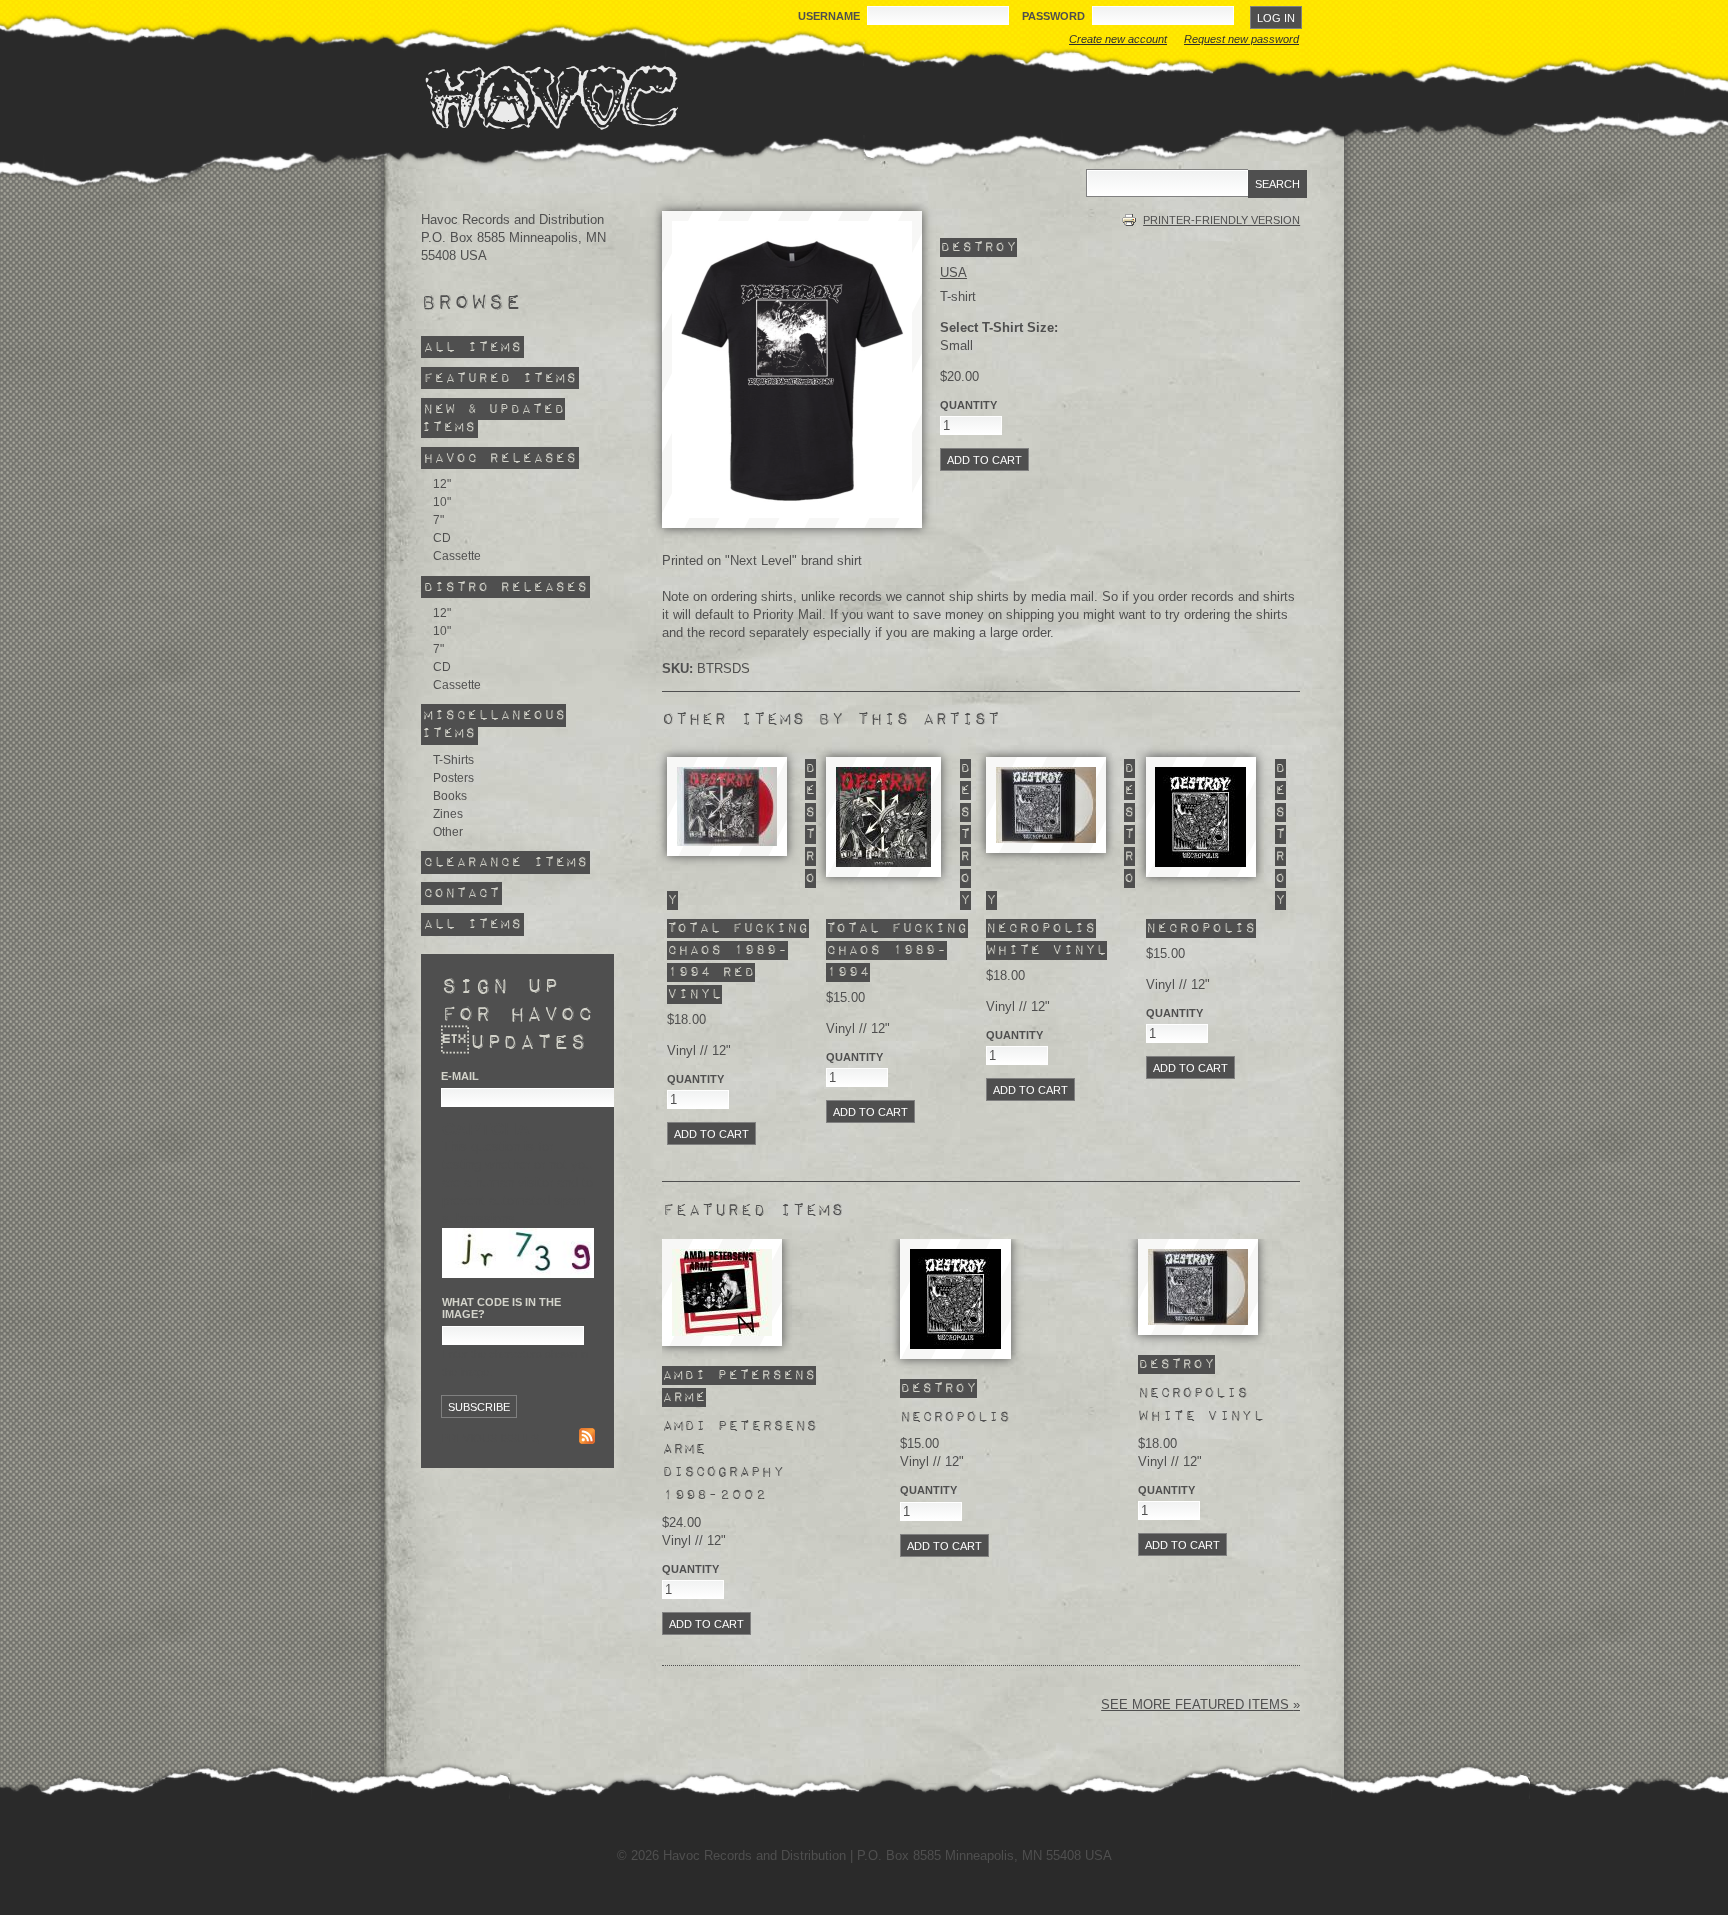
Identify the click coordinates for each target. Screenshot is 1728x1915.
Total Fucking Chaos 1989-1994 (897, 950)
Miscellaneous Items (493, 724)
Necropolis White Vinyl (1201, 1404)
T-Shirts (453, 760)
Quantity (968, 405)
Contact (461, 893)
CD (442, 538)
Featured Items (500, 378)
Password (1055, 16)
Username (830, 16)
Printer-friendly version (1221, 220)
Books (450, 796)
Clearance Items (505, 862)
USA (953, 272)
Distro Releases (505, 586)
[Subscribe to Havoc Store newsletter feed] (587, 1438)
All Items (472, 347)
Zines (448, 814)
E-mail (460, 1076)
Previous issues (490, 1438)
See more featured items (1197, 1704)
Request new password (1241, 39)
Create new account (1118, 39)
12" (442, 484)
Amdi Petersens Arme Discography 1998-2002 (739, 1460)
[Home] (551, 97)
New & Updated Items (493, 418)
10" (442, 502)
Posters (453, 778)
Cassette (457, 556)
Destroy (978, 247)
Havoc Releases (500, 458)
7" (438, 520)
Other (448, 832)
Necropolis (1201, 928)
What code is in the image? (501, 1308)
